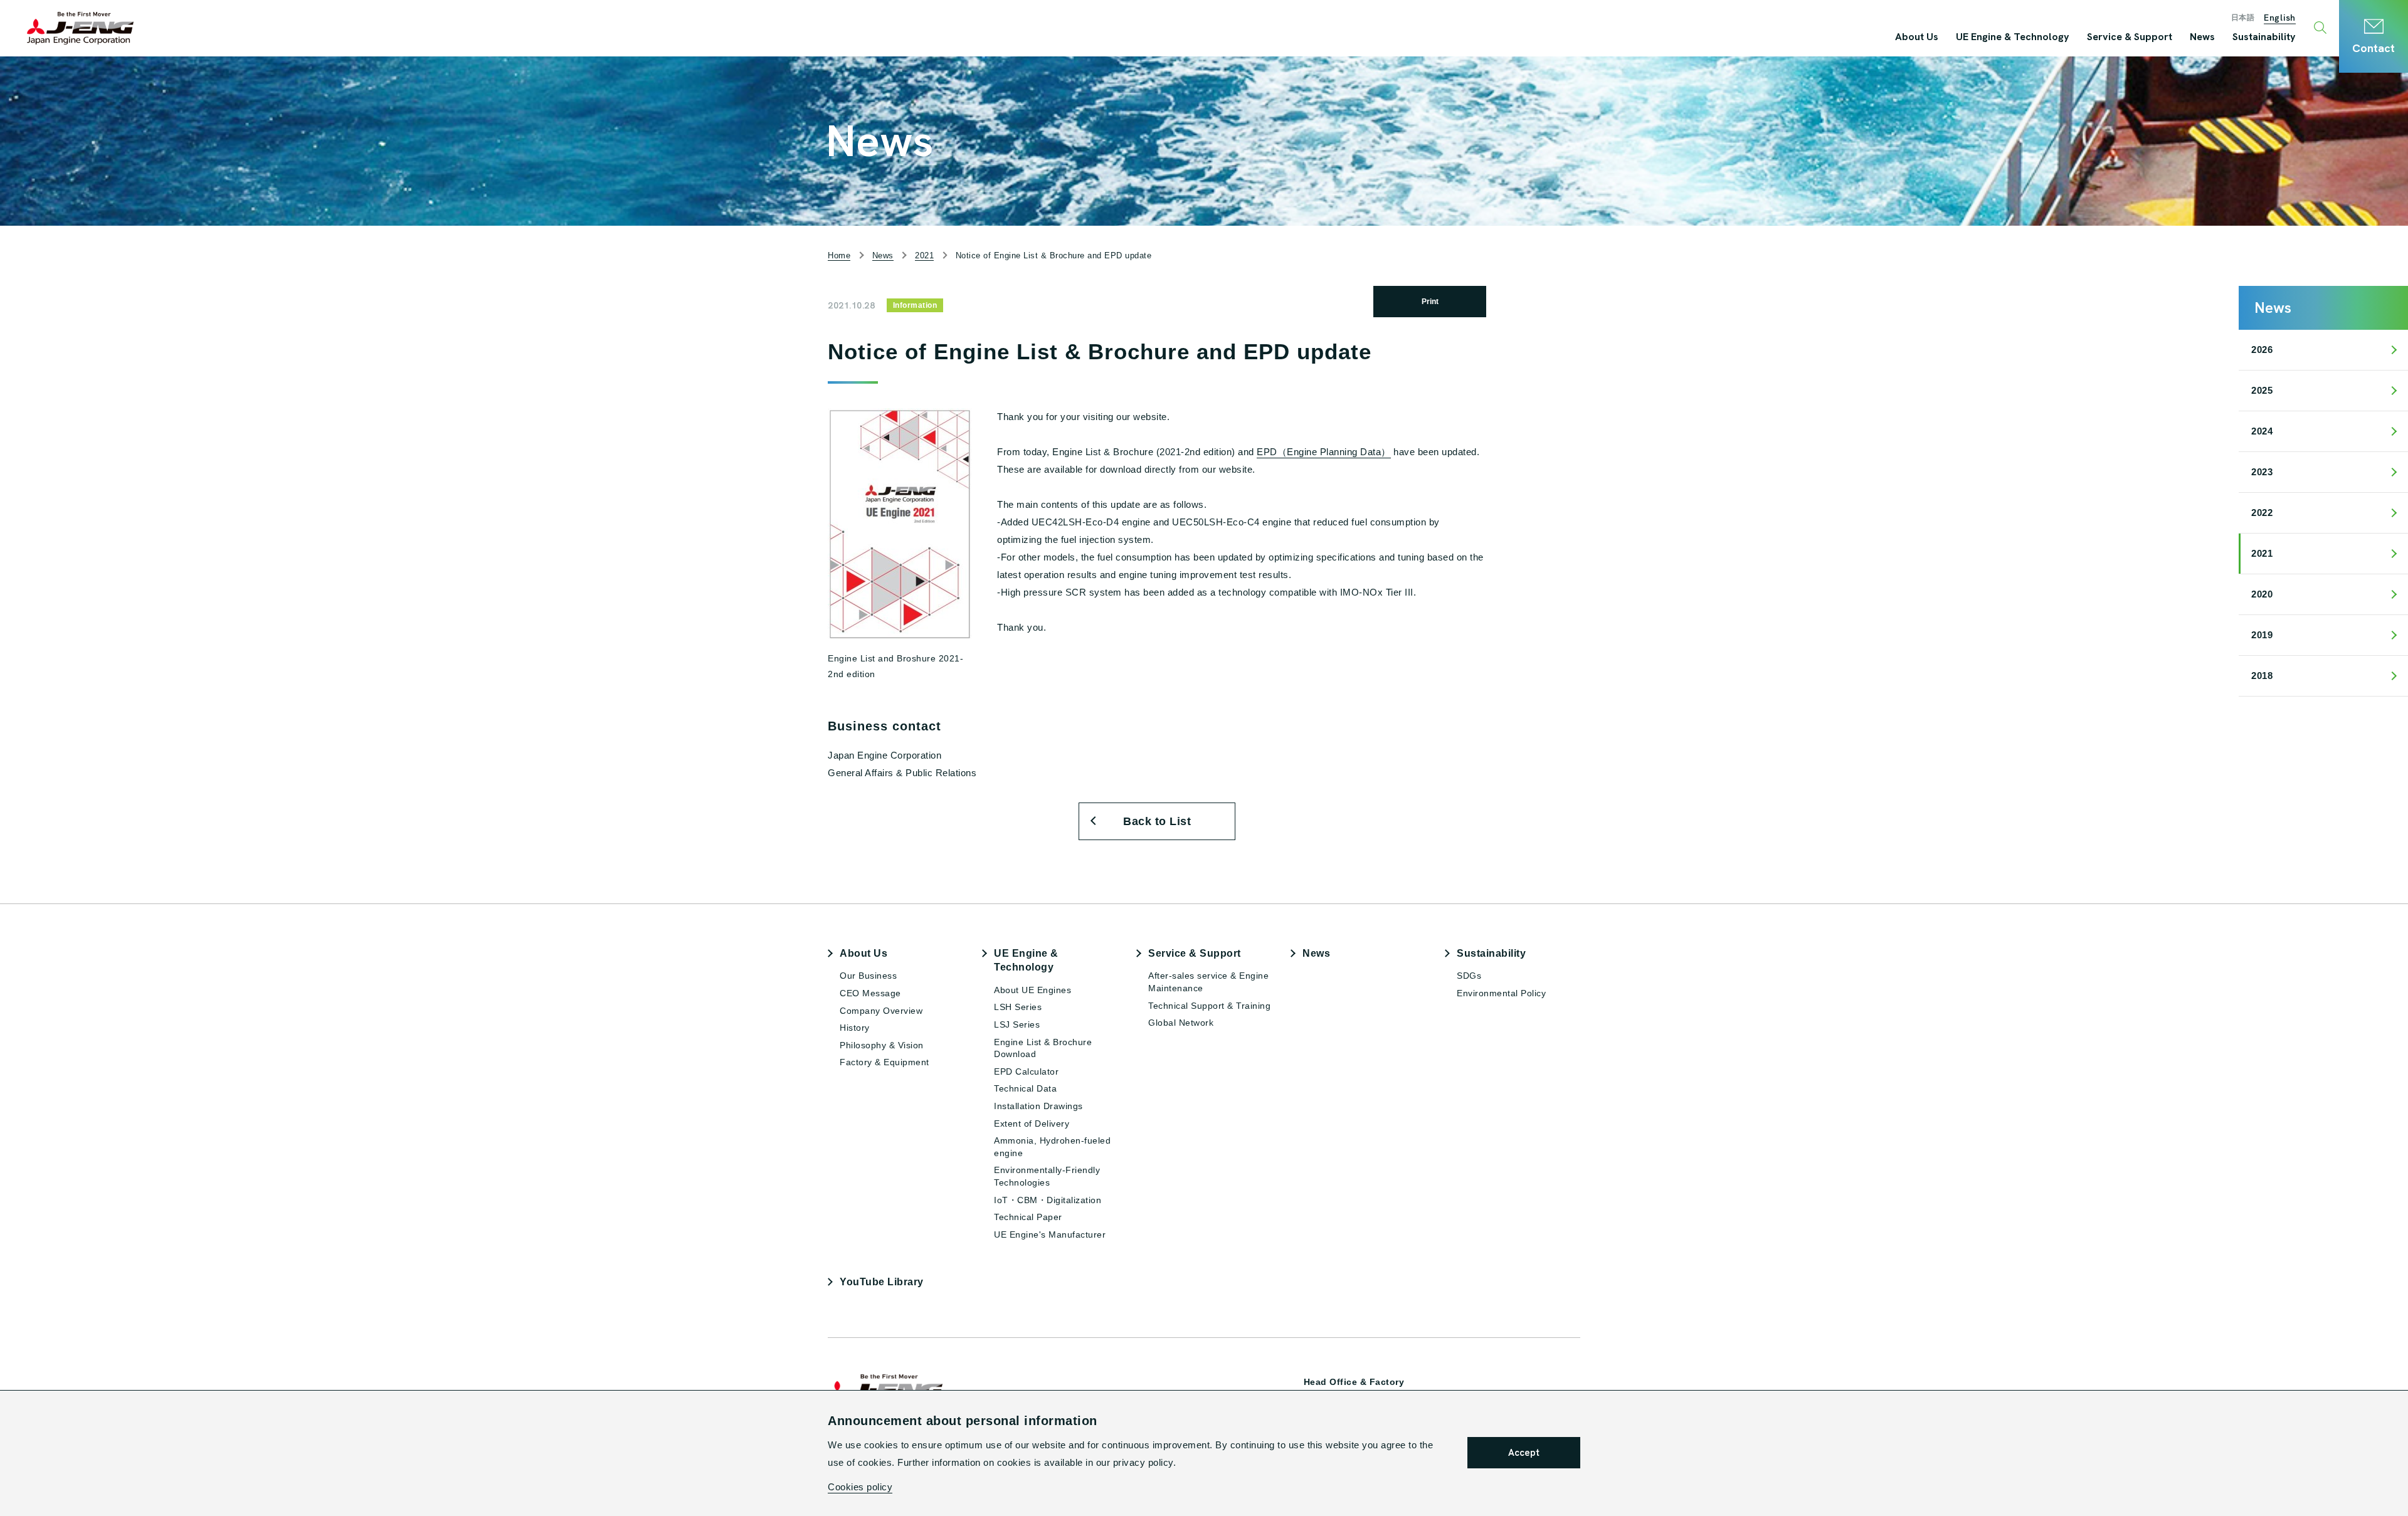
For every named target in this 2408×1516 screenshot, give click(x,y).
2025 (2262, 390)
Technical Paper (1028, 1217)
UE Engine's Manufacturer (1050, 1234)
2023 (2262, 472)
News (1316, 953)
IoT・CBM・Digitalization (1048, 1200)
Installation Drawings (1038, 1106)
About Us (863, 953)
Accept (1524, 1453)
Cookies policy (860, 1487)
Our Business (868, 976)
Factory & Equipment (885, 1062)
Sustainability (1491, 953)
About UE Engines (1032, 990)
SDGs (1469, 976)
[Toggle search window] (2322, 28)
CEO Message (870, 993)
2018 (2262, 676)
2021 (2262, 553)
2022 (2262, 513)
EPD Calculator (1026, 1071)
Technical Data (1025, 1088)
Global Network (1181, 1023)
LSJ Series (1017, 1024)
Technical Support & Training (1209, 1006)
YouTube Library (882, 1282)
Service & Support (1195, 953)
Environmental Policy (1501, 993)
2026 (2262, 350)
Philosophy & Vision (882, 1045)
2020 (2262, 594)
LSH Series (1018, 1007)
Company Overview (881, 1011)
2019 (2262, 635)
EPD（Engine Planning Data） (1324, 452)
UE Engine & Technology (1026, 960)
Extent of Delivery (1032, 1124)
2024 (2262, 431)
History (855, 1028)
